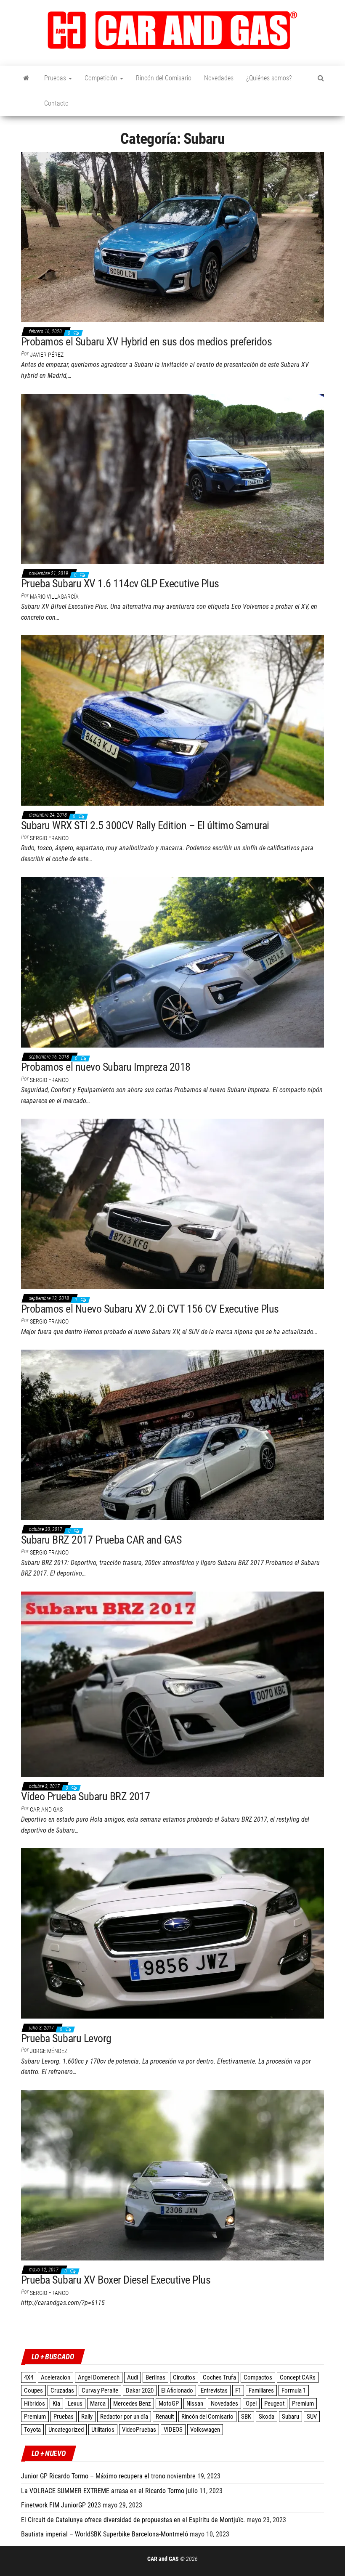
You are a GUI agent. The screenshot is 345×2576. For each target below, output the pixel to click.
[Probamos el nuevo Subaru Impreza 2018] (172, 962)
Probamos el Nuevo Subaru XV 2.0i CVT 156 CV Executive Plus (150, 1309)
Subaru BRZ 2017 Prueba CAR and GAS (101, 1540)
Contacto (56, 103)
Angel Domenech (99, 2377)
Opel (251, 2404)
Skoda (267, 2417)
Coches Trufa (219, 2377)
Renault (165, 2417)
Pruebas (56, 78)
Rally (87, 2417)
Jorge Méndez (49, 2051)
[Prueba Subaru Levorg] (172, 1933)
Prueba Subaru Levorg (66, 2038)
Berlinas (155, 2377)
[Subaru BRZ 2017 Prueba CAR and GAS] (172, 1434)
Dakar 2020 (140, 2390)
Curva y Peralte (100, 2390)
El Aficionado (177, 2390)
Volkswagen (205, 2430)
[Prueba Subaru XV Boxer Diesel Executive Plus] (172, 2175)
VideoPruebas (139, 2430)
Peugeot (274, 2404)
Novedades (219, 78)
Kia (56, 2404)
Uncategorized (66, 2430)
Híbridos (34, 2404)
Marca (98, 2404)
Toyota (32, 2430)
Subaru (291, 2417)
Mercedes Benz (132, 2404)
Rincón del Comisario (164, 78)
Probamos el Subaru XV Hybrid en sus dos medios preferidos (146, 342)
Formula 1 (294, 2390)
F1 (238, 2390)
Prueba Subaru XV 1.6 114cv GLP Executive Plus (120, 584)
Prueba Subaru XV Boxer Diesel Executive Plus (116, 2280)
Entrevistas (214, 2390)
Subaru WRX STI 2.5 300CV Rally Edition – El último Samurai (145, 825)
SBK (246, 2417)
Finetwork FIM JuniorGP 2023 (61, 2505)
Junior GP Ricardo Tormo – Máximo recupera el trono (93, 2476)
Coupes (33, 2390)
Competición (102, 78)
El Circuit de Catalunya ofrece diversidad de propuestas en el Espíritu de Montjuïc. (133, 2520)
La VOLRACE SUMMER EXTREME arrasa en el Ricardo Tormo (103, 2491)
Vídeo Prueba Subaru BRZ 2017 (85, 1796)
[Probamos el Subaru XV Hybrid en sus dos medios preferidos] (172, 236)
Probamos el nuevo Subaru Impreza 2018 (106, 1067)
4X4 (29, 2377)
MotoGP (169, 2404)
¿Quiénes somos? (269, 78)
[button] (172, 30)
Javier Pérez (47, 355)
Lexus (75, 2404)
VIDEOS (173, 2430)
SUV (312, 2417)
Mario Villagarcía (54, 597)
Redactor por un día (124, 2417)
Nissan (195, 2404)
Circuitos (184, 2377)
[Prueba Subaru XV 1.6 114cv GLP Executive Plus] (172, 478)
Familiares (261, 2390)
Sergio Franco (49, 838)
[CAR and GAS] (26, 78)
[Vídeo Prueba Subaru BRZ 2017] (172, 1684)
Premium (303, 2404)
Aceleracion (56, 2377)
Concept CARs (298, 2377)
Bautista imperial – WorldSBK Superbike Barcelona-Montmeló (105, 2534)
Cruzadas (62, 2390)
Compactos (258, 2377)
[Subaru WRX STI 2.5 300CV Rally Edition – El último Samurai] (172, 720)
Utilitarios (103, 2430)
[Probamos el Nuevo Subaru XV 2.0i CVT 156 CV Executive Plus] (172, 1203)
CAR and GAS (46, 1809)
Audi (133, 2377)
